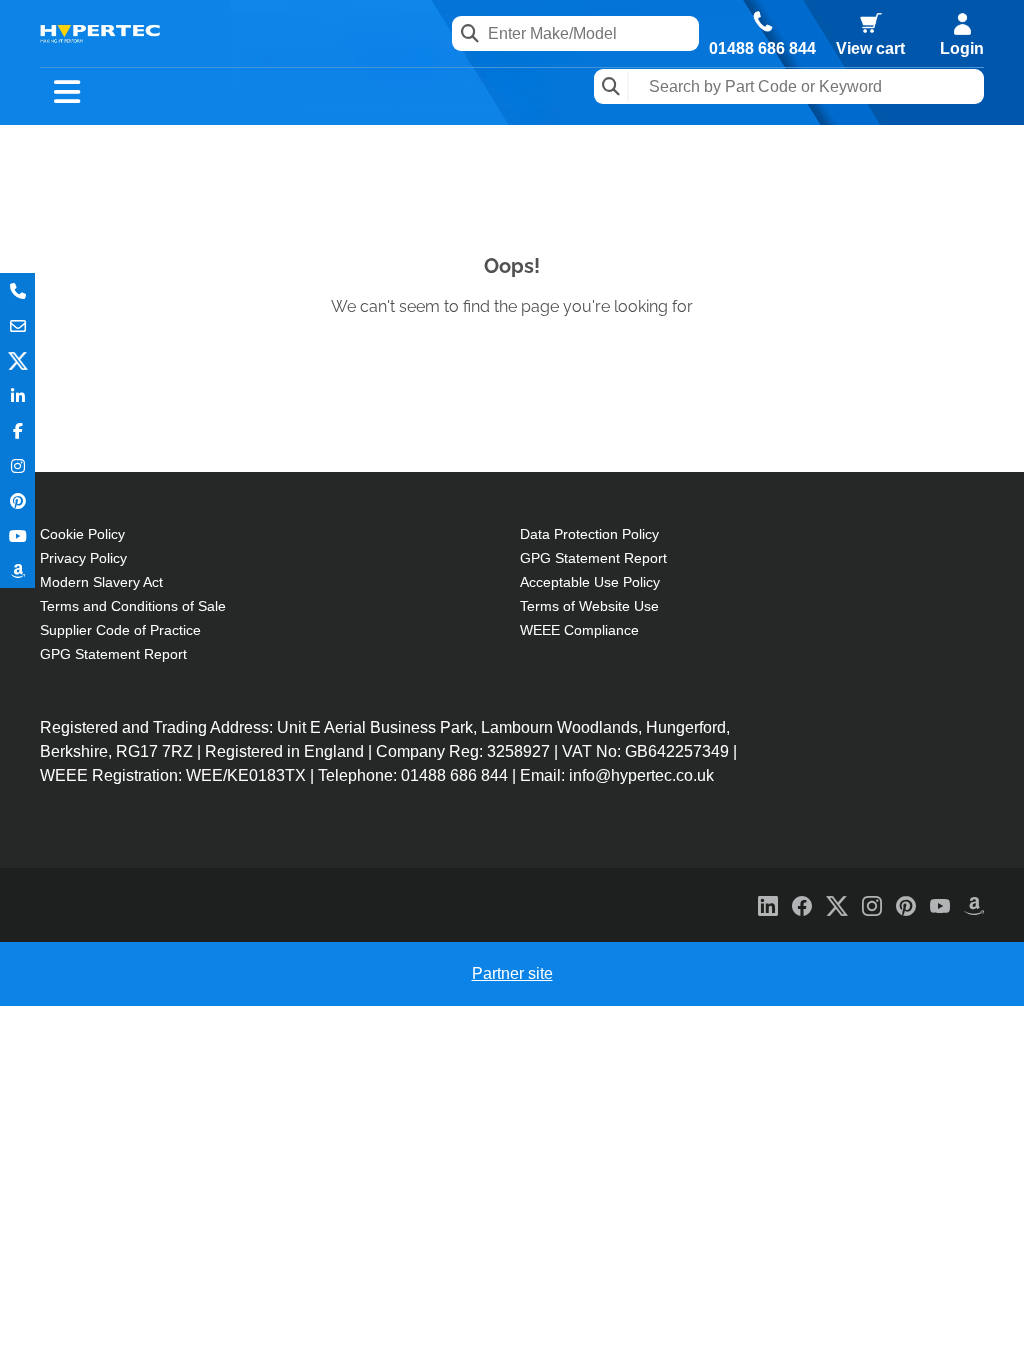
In (17, 395)
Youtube (17, 535)
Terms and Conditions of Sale (133, 606)
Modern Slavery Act (101, 582)
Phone (17, 290)
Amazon (17, 570)
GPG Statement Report (113, 654)
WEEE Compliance (579, 630)
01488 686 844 (762, 49)
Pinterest (17, 500)
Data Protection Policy (589, 534)
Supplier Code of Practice (120, 630)
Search (611, 86)
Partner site (512, 973)
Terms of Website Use (589, 606)
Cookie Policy (82, 534)
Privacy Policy (83, 558)
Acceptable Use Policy (590, 582)
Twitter (17, 360)
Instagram (17, 465)
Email (17, 325)
